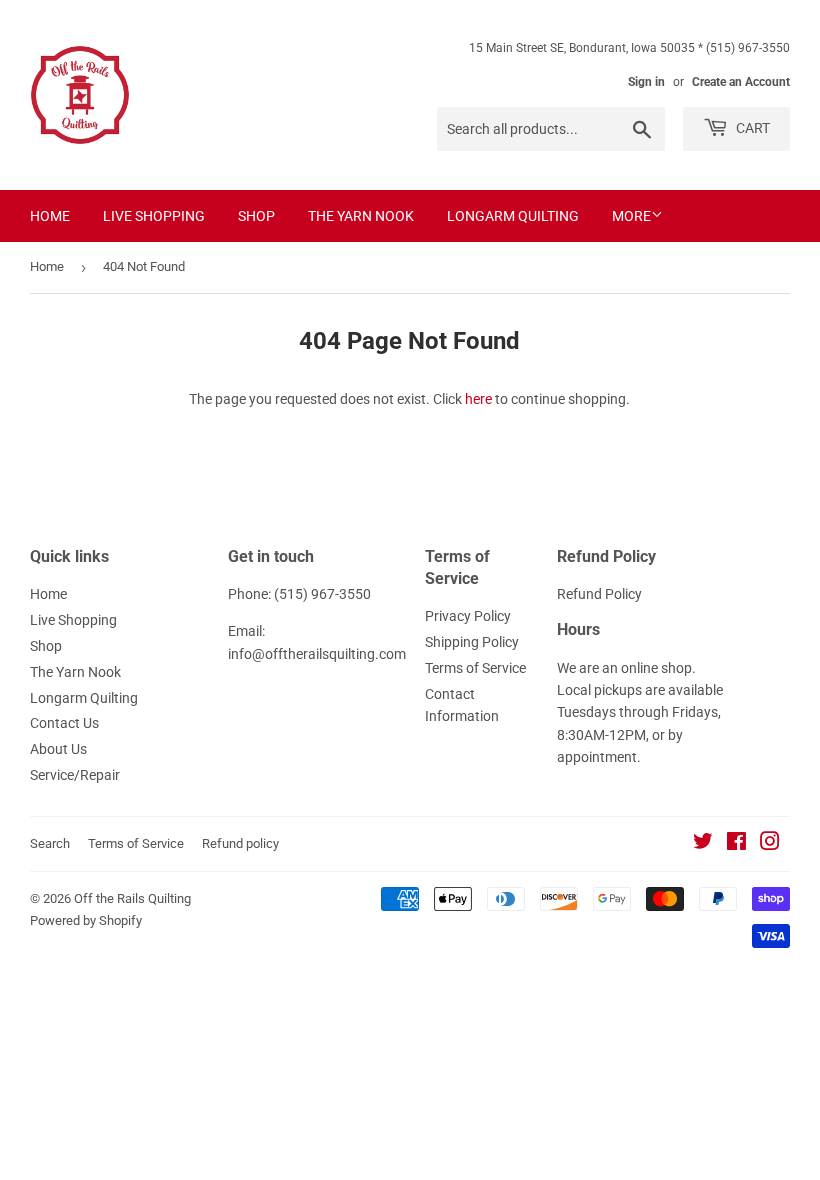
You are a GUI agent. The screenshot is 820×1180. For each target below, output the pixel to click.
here (478, 399)
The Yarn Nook (361, 216)
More (631, 216)
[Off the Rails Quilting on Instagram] (770, 844)
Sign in (646, 82)
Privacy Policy (468, 616)
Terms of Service (475, 668)
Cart (751, 128)
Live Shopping (154, 216)
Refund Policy (599, 594)
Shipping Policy (472, 642)
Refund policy (240, 843)
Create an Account (741, 82)
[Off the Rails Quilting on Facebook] (736, 844)
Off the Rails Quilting (132, 898)
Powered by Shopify (86, 920)
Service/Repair (75, 775)
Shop (256, 216)
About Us (58, 749)
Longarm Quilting (513, 216)
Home (50, 216)
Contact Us (64, 723)
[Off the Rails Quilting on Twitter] (703, 844)
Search (50, 843)
